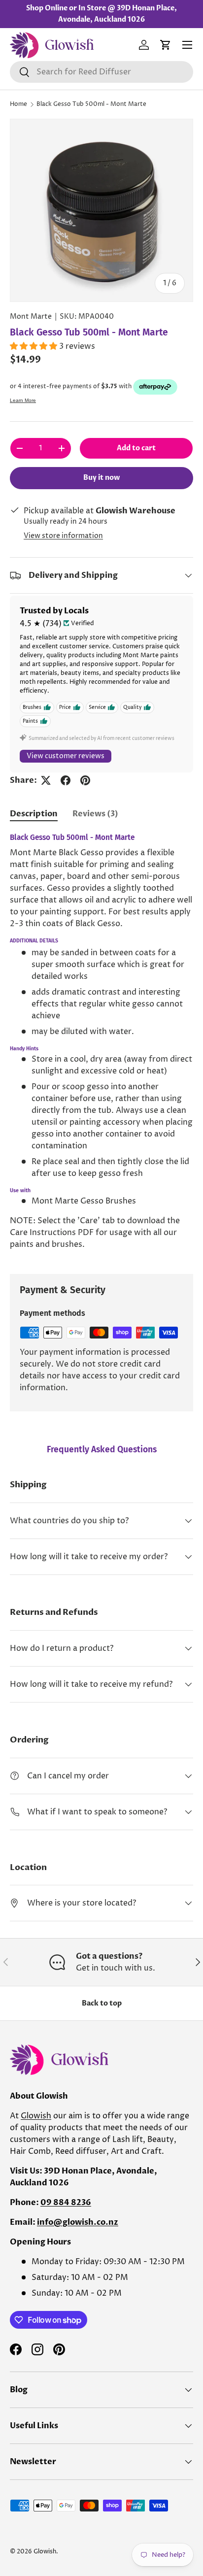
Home (18, 104)
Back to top (102, 2003)
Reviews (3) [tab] (95, 814)
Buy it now (101, 478)
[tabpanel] (101, 1046)
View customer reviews (66, 756)
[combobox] (101, 72)
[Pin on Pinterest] (85, 780)
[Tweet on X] (46, 780)
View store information (63, 536)
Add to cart (136, 448)
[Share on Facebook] (66, 780)
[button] (166, 45)
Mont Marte (31, 317)
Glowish (36, 2116)
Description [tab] (34, 814)
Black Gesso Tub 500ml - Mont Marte (91, 104)
